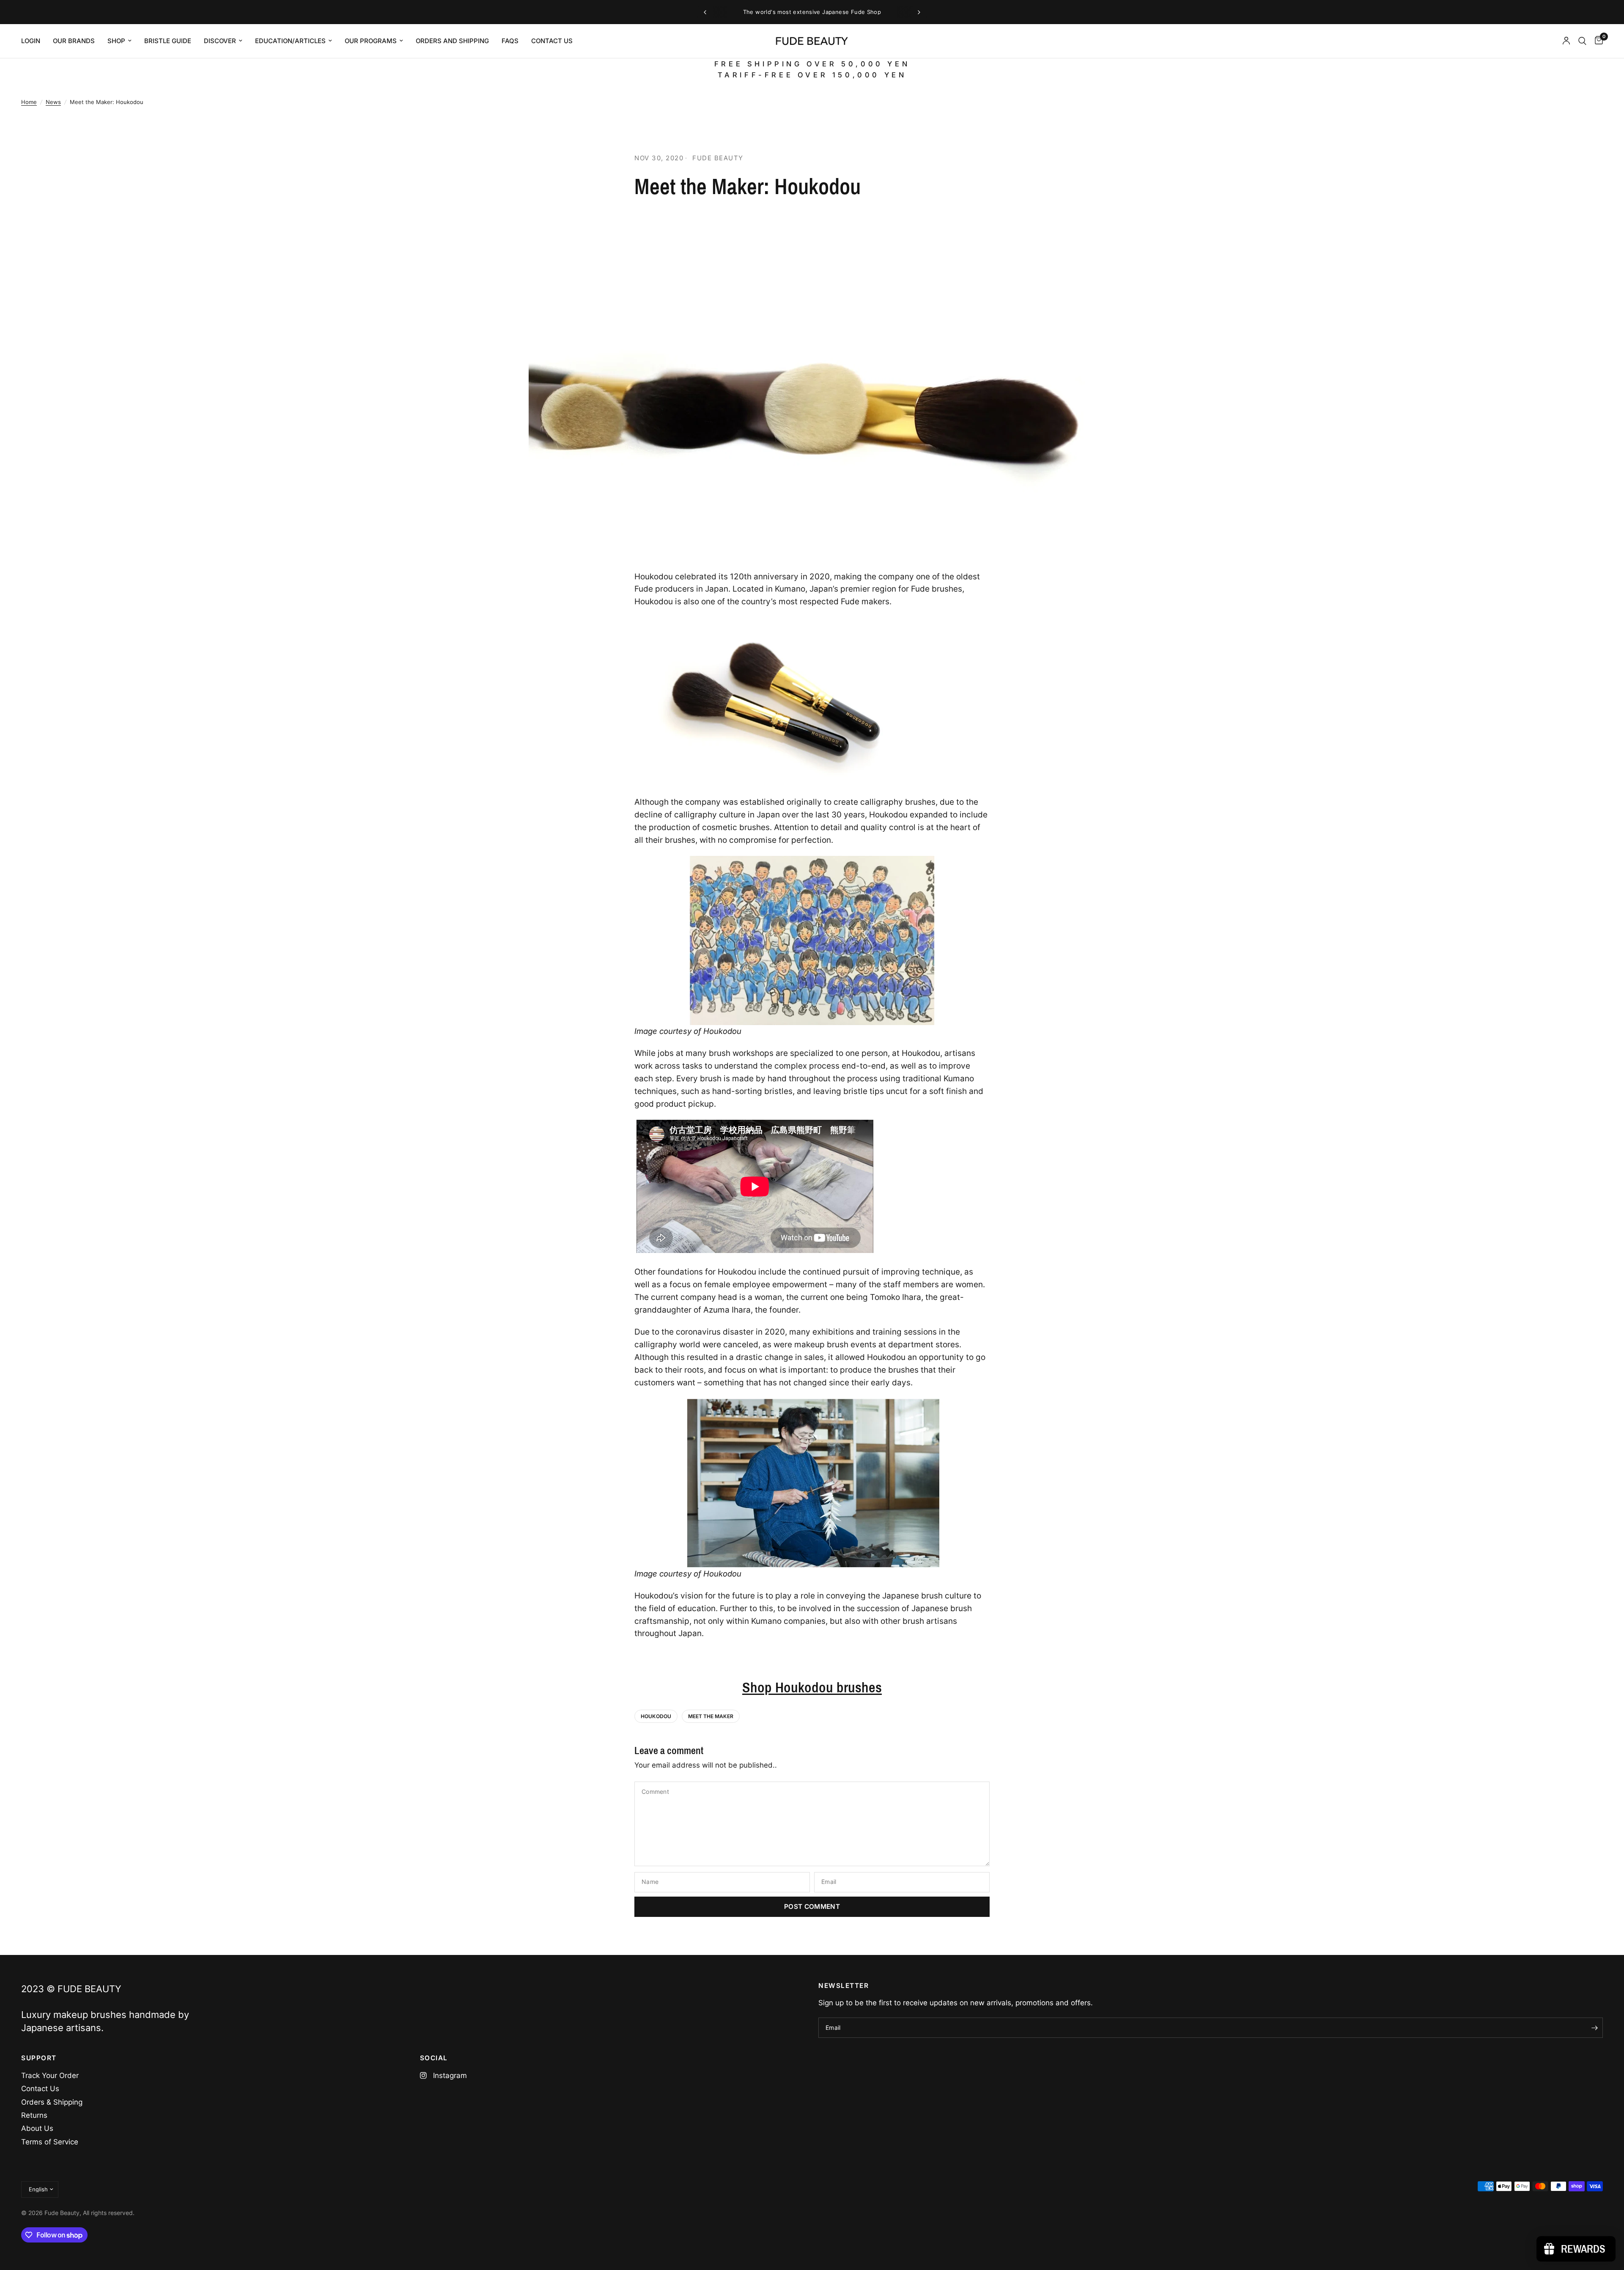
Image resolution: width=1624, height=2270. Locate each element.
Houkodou (656, 1716)
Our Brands (74, 41)
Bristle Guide (168, 41)
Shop (116, 41)
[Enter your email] (1594, 2028)
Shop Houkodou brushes (812, 1687)
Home (29, 102)
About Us (37, 2128)
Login (31, 41)
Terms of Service (50, 2142)
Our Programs (371, 41)
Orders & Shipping (52, 2102)
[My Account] (1566, 41)
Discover (220, 41)
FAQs (510, 41)
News (53, 102)
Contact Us (40, 2089)
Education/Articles (290, 41)
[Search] (1582, 41)
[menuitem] (34, 41)
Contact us (552, 41)
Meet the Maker (711, 1716)
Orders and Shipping (452, 41)
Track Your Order (50, 2075)
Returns (34, 2115)
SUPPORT (39, 2058)
